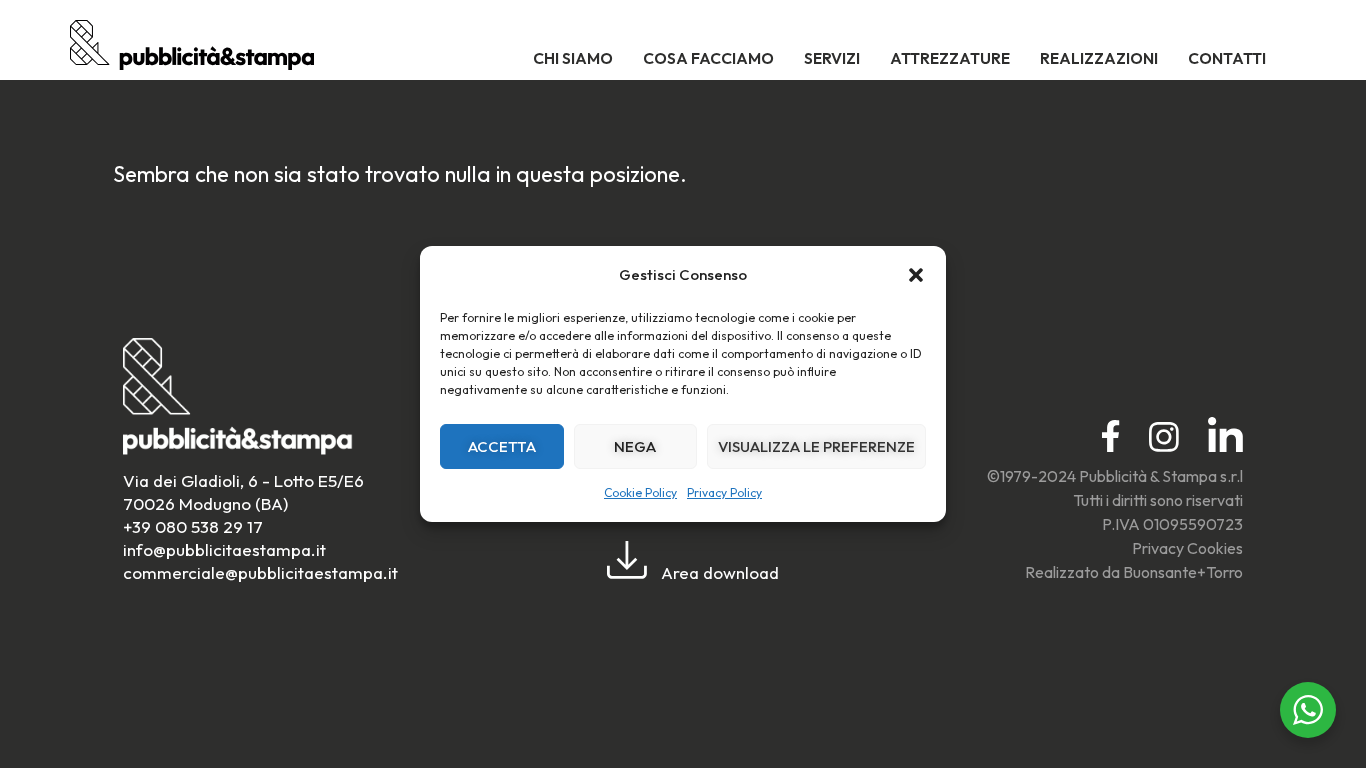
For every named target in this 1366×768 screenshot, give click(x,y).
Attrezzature (950, 58)
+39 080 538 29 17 (193, 526)
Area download (718, 572)
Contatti (1227, 58)
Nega (635, 446)
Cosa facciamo (708, 58)
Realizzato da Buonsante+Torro (1134, 572)
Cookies (1215, 548)
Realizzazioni (1099, 58)
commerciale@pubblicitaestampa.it (260, 572)
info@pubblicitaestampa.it (224, 549)
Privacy (1158, 548)
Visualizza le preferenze (816, 446)
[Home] (192, 62)
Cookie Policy (640, 492)
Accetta (502, 446)
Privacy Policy (724, 492)
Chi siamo (573, 58)
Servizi (832, 58)
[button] (916, 275)
